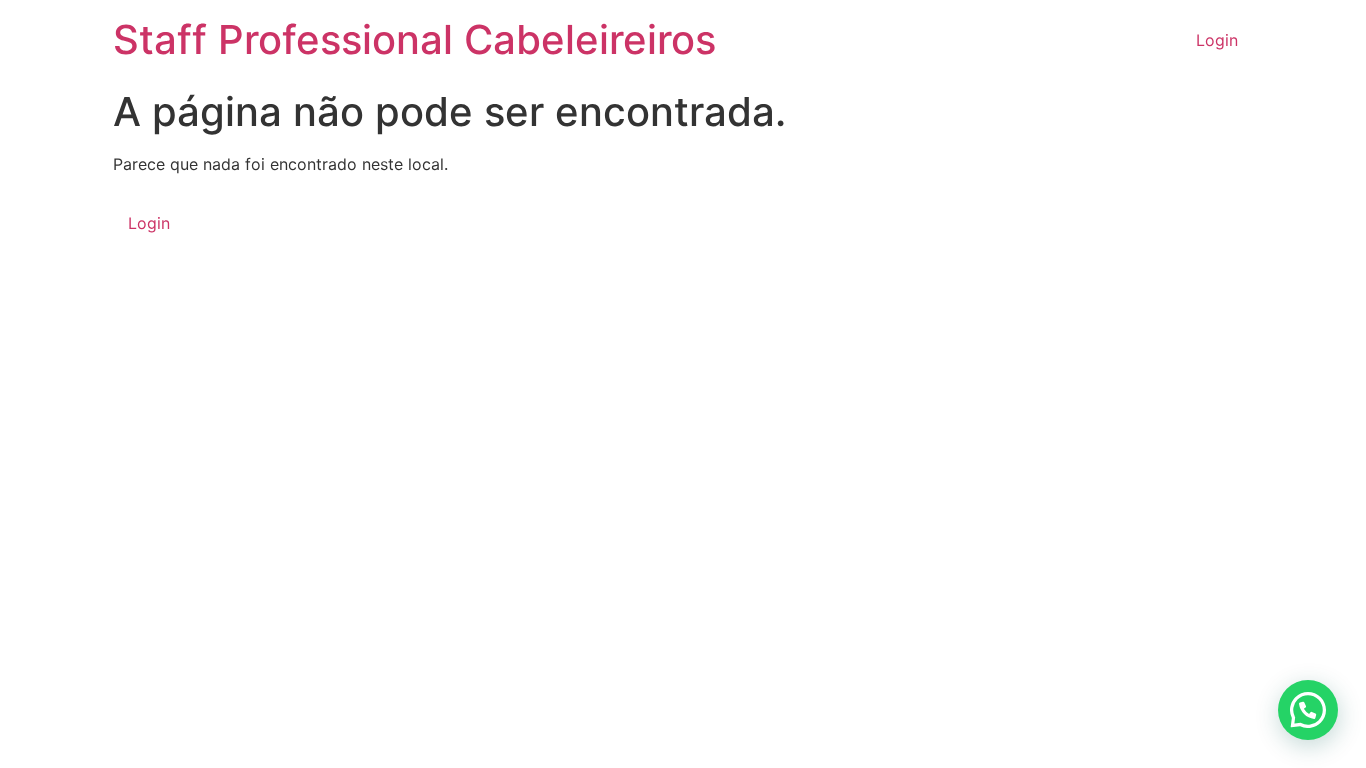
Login (1217, 40)
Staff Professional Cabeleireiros (414, 39)
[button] (1308, 710)
